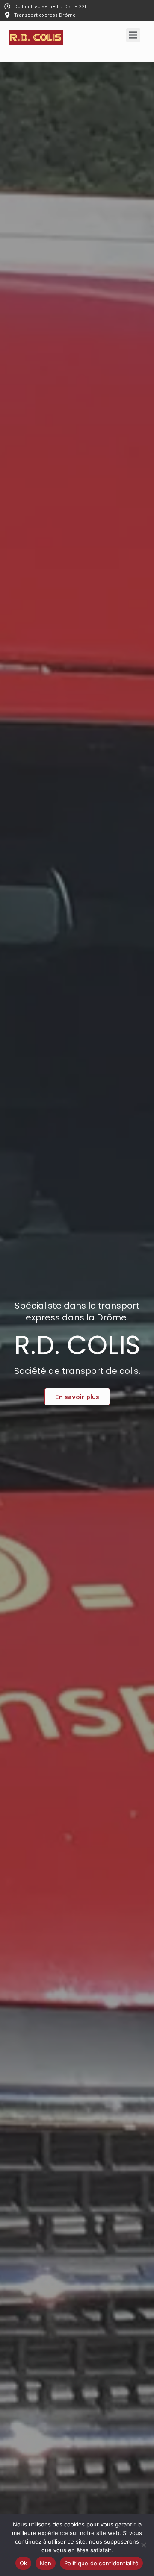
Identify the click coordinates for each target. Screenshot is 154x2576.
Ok (24, 2563)
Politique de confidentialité (101, 2563)
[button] (133, 35)
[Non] (143, 2545)
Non (46, 2563)
